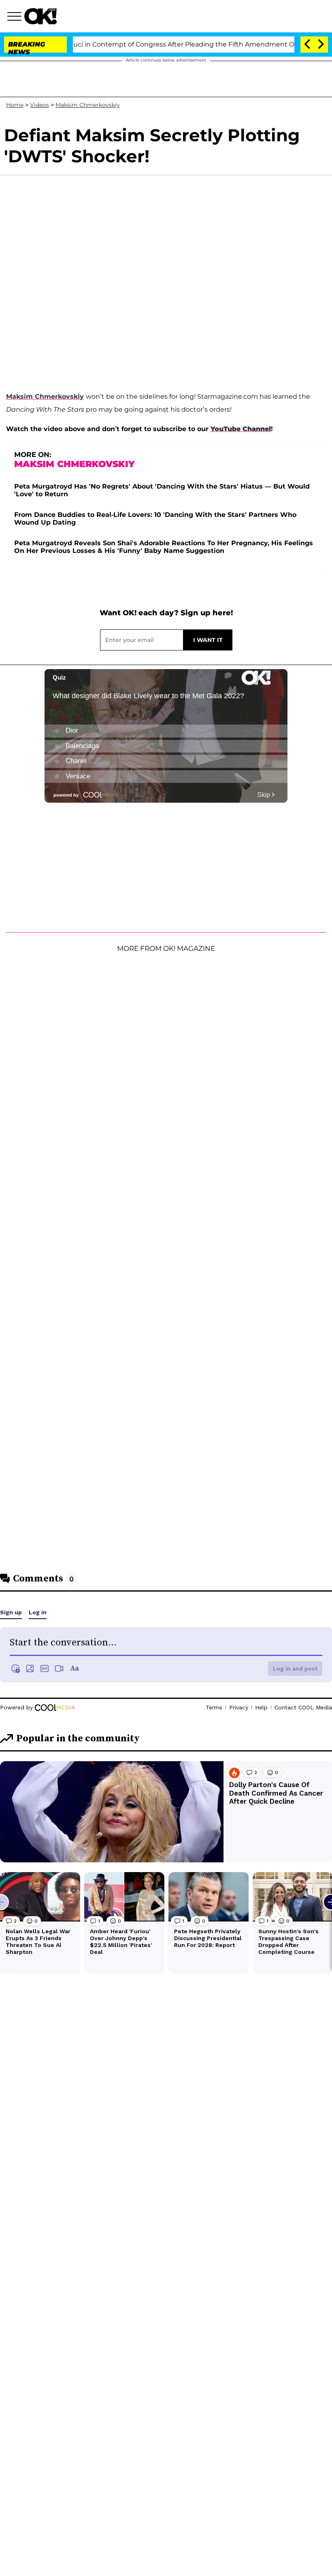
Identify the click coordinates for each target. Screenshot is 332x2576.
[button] (16, 17)
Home (15, 105)
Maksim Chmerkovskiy (88, 105)
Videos (39, 105)
